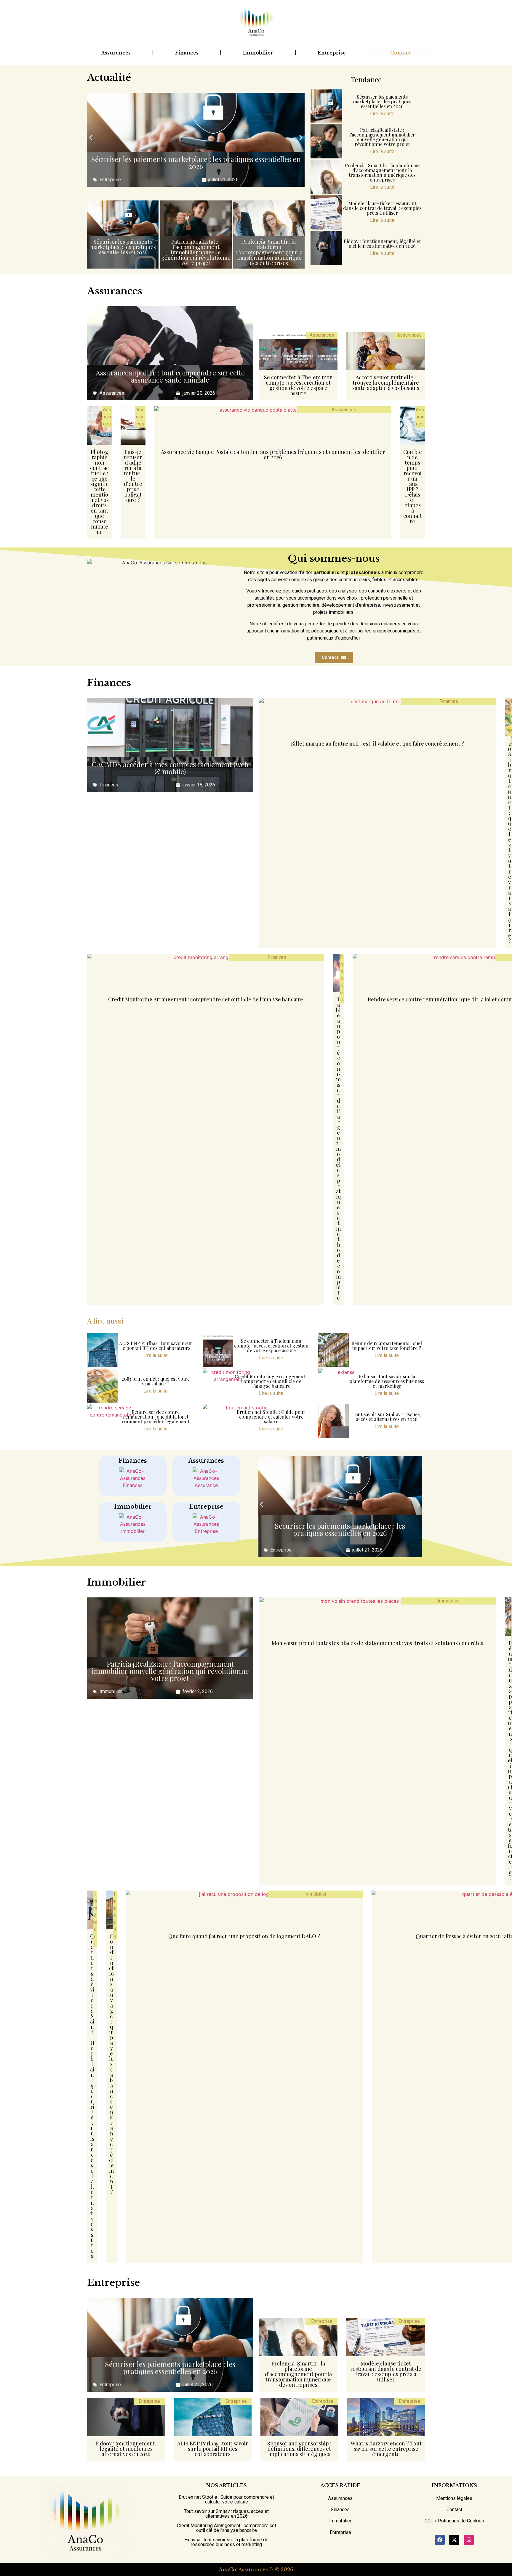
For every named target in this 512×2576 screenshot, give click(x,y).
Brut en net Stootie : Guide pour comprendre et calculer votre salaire (271, 1417)
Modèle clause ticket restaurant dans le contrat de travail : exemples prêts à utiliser (382, 208)
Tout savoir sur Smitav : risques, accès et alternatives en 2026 (387, 1417)
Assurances (116, 53)
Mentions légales (454, 2498)
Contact (401, 53)
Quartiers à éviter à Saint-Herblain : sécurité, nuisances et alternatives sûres (92, 2096)
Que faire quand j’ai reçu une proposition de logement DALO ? (244, 1936)
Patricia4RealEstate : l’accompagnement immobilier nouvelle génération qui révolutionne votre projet (196, 252)
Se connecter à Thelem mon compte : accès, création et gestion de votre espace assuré (298, 385)
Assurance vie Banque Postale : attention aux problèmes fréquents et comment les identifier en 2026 (273, 455)
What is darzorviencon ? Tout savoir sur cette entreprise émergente (386, 2449)
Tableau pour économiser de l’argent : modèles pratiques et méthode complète (338, 1149)
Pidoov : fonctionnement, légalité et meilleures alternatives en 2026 (382, 244)
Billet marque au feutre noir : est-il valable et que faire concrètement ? (377, 743)
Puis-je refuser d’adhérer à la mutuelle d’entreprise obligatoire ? (133, 476)
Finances (187, 53)
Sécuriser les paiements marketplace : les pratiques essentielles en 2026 (196, 163)
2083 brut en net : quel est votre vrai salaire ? (509, 842)
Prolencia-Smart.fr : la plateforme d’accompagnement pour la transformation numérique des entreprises (269, 252)
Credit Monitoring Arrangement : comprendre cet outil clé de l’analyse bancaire (206, 999)
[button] (91, 138)
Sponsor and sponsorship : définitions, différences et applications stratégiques (299, 2449)
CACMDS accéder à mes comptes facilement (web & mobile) (170, 768)
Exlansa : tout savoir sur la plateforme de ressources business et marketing (387, 1381)
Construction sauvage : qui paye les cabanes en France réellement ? (111, 2064)
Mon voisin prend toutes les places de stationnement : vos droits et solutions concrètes (377, 1643)
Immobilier (258, 53)
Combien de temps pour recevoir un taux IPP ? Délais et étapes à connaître (413, 486)
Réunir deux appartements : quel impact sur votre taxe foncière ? (387, 1346)
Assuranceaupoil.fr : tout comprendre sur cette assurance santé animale (170, 376)
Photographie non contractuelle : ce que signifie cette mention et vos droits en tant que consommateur (99, 492)
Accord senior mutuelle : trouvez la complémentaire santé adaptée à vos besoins (386, 383)
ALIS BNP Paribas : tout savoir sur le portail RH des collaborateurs (156, 1346)
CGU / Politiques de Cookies (454, 2521)
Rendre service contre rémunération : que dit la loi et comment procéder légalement (156, 1417)
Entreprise (332, 53)
